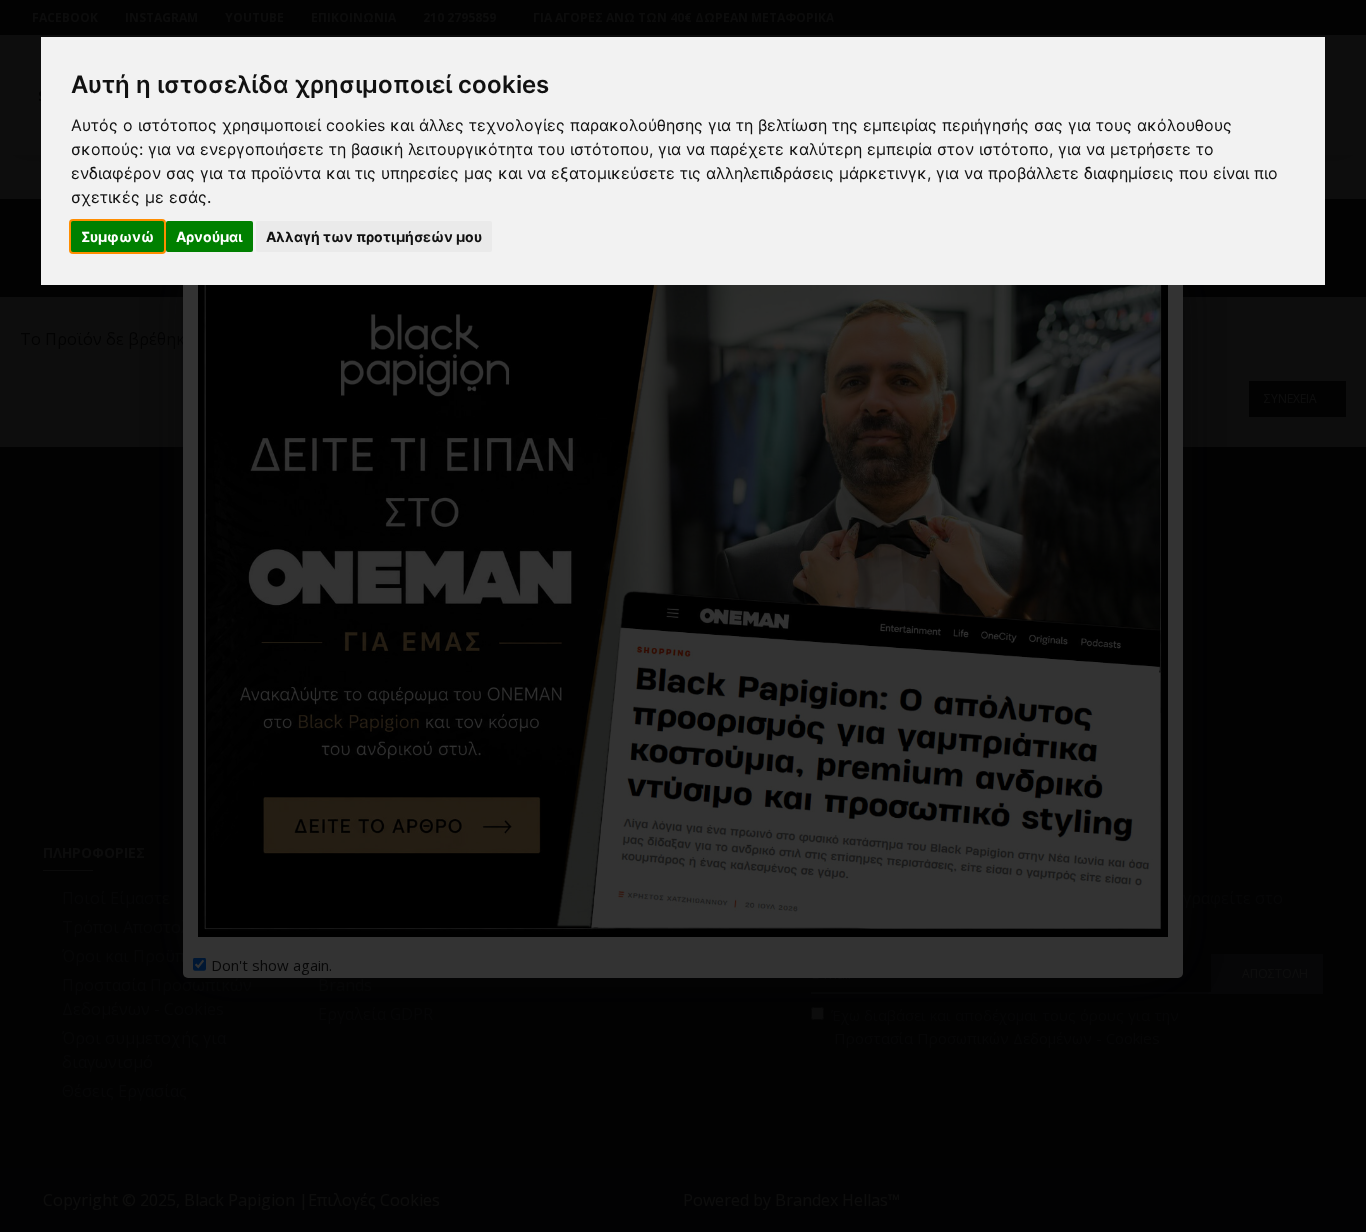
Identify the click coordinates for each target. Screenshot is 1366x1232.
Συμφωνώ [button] (117, 236)
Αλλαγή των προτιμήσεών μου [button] (374, 236)
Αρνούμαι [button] (209, 236)
